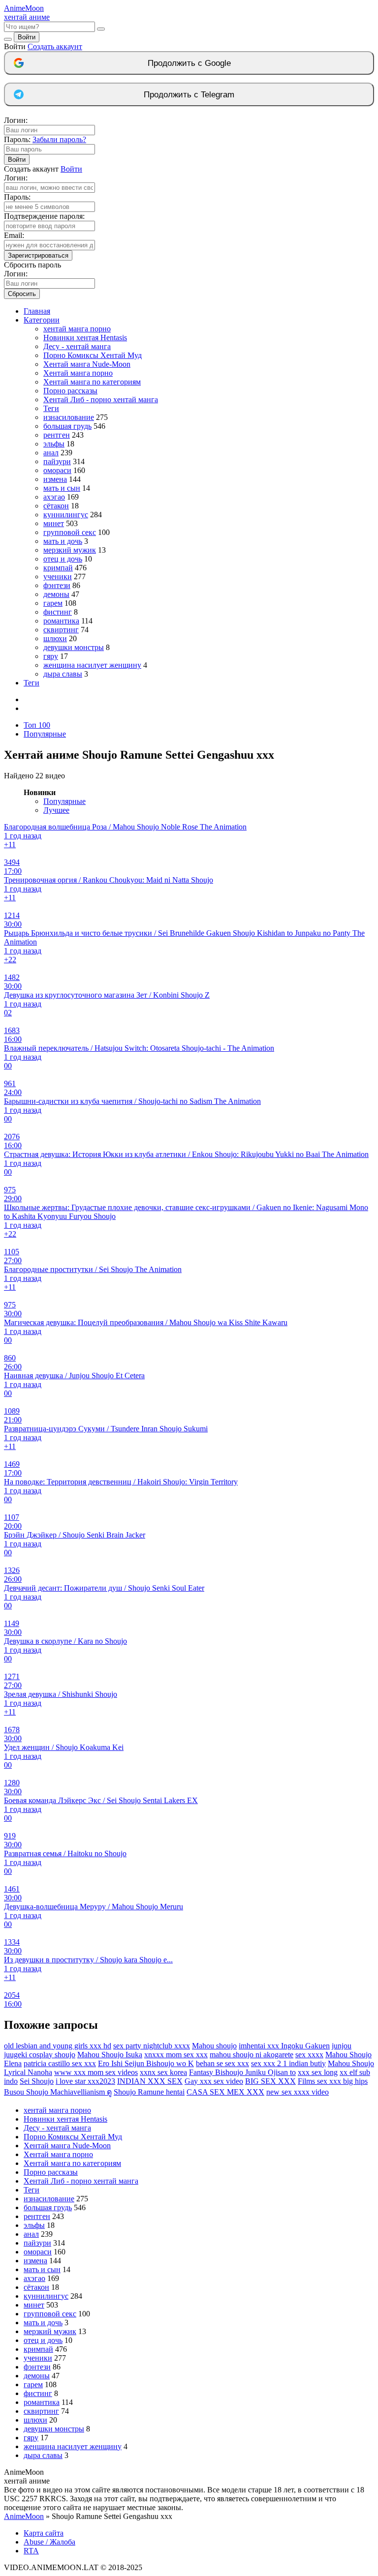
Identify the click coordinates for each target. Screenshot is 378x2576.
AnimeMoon (24, 2516)
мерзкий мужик (70, 550)
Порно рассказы (70, 391)
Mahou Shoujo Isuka (110, 2055)
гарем (53, 603)
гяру (51, 656)
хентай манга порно (77, 329)
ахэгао (54, 497)
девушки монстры (74, 647)
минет (54, 523)
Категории (42, 320)
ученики (58, 577)
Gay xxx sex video (214, 2081)
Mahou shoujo (214, 2046)
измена (55, 479)
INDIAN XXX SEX (150, 2081)
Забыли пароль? (59, 139)
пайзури (57, 461)
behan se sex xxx (222, 2063)
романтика (61, 621)
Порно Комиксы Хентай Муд (93, 355)
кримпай (58, 568)
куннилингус (66, 515)
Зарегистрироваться (38, 255)
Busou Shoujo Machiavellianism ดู (58, 2092)
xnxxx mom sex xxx (176, 2055)
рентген (57, 435)
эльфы (54, 444)
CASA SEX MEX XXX (225, 2092)
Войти (27, 37)
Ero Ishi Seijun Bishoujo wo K (146, 2063)
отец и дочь (63, 559)
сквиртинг (61, 630)
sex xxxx (309, 2055)
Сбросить (22, 294)
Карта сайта (44, 2533)
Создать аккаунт (55, 46)
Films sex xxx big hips (333, 2081)
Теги (51, 408)
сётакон (56, 506)
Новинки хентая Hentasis (85, 338)
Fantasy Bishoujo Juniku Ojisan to (242, 2072)
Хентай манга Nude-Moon (87, 364)
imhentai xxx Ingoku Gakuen (284, 2046)
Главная (37, 311)
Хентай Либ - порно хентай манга (101, 400)
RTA (31, 2551)
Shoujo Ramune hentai (149, 2092)
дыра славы (63, 674)
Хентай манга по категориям (92, 382)
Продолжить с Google (189, 63)
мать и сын (62, 488)
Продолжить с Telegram (189, 95)
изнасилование (69, 417)
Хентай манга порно (78, 373)
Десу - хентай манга (77, 346)
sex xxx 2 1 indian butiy (288, 2063)
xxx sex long (318, 2072)
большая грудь (67, 426)
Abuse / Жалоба (49, 2542)
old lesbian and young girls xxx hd (58, 2046)
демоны (56, 594)
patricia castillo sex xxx (60, 2063)
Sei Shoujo (37, 2081)
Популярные (45, 734)
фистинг (58, 612)
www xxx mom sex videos (96, 2072)
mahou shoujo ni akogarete (252, 2055)
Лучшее (56, 810)
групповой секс (70, 532)
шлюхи (55, 638)
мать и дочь (63, 541)
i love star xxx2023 (85, 2081)
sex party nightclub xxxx (152, 2046)
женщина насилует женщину (92, 665)
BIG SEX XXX (270, 2081)
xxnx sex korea (163, 2072)
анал (51, 453)
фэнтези (57, 585)
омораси (57, 470)
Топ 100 (37, 725)
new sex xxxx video (298, 2092)
